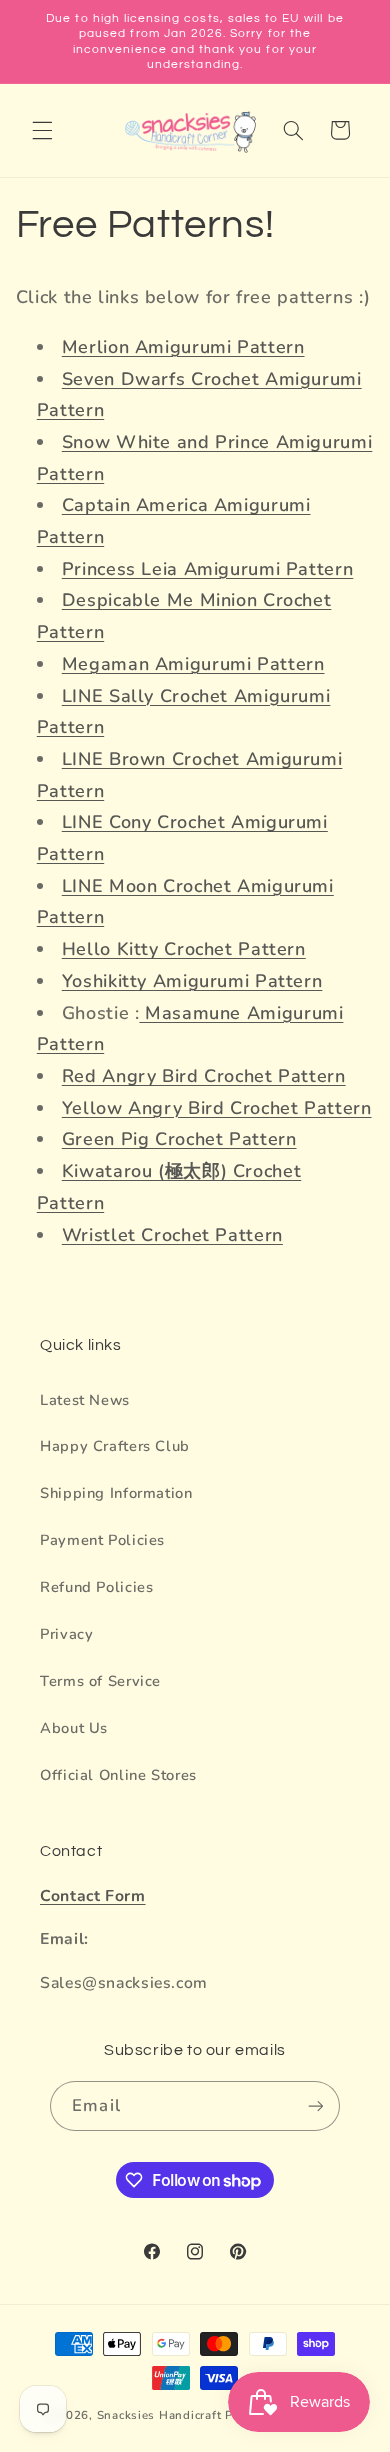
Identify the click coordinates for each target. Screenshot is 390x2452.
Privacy (66, 1634)
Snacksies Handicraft (159, 2415)
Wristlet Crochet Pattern (172, 1235)
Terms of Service (100, 1681)
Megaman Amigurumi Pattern (193, 664)
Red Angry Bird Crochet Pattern (204, 1076)
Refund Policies (96, 1587)
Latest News (85, 1400)
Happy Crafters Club (115, 1446)
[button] (42, 130)
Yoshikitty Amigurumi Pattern (192, 981)
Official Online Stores (118, 1775)
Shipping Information (116, 1493)
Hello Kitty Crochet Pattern (184, 949)
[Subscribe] (315, 2105)
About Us (74, 1728)
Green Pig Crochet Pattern (179, 1139)
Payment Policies (102, 1540)
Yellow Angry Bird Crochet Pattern (217, 1108)
